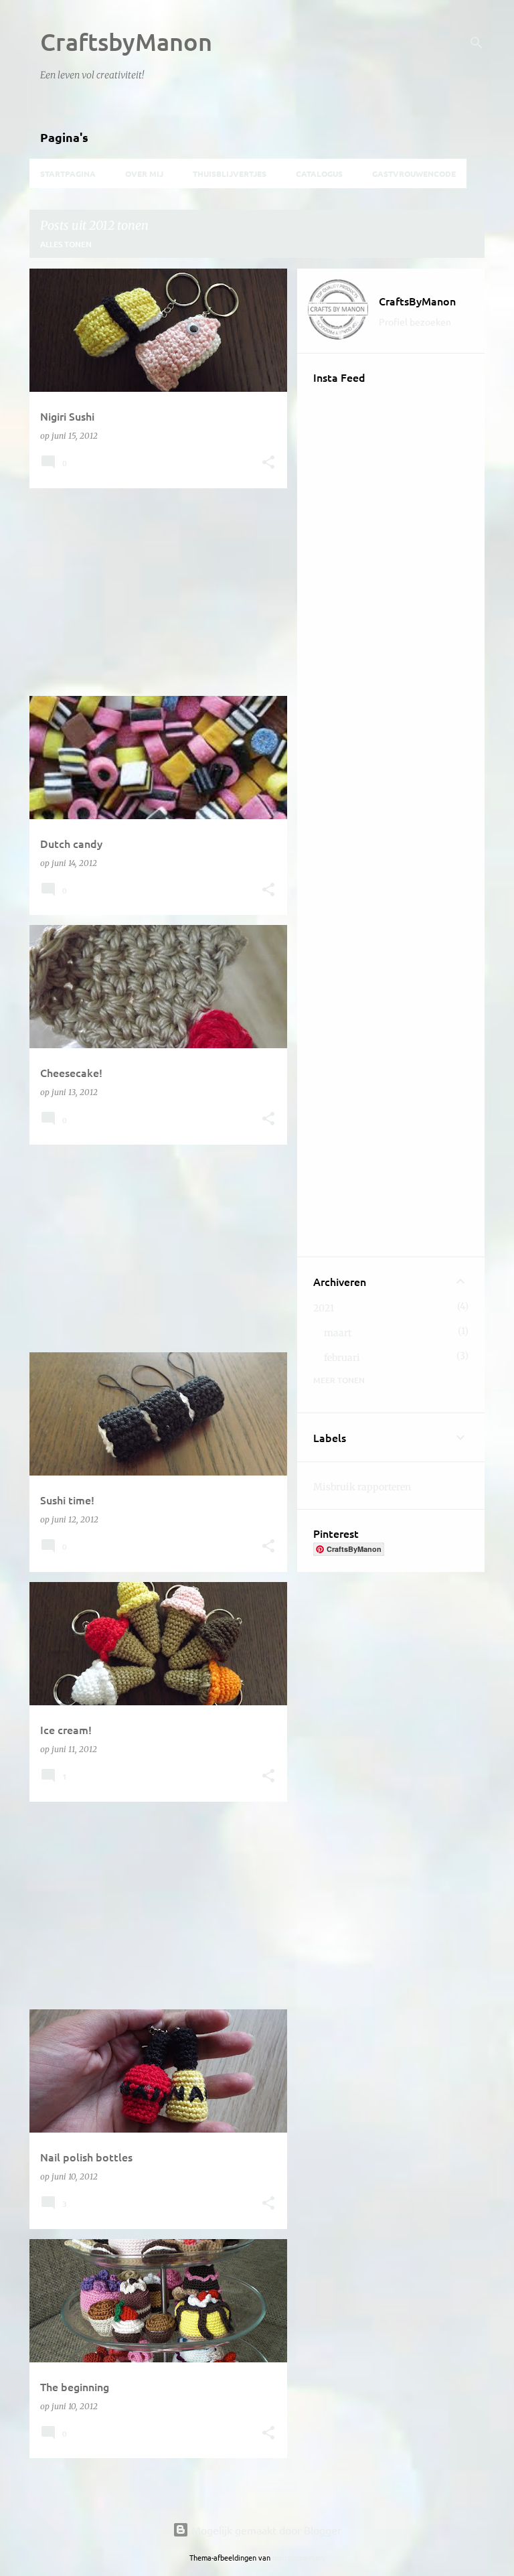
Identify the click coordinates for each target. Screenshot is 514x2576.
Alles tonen (66, 244)
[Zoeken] (477, 43)
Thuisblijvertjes (230, 173)
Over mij (144, 173)
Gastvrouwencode (414, 173)
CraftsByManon (417, 301)
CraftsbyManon (126, 42)
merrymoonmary (299, 2557)
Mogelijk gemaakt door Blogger (265, 2530)
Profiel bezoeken (415, 321)
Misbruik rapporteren (362, 1487)
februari (342, 1358)
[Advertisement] (153, 592)
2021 (324, 1308)
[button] (268, 463)
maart (338, 1333)
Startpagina (68, 173)
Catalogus (319, 173)
